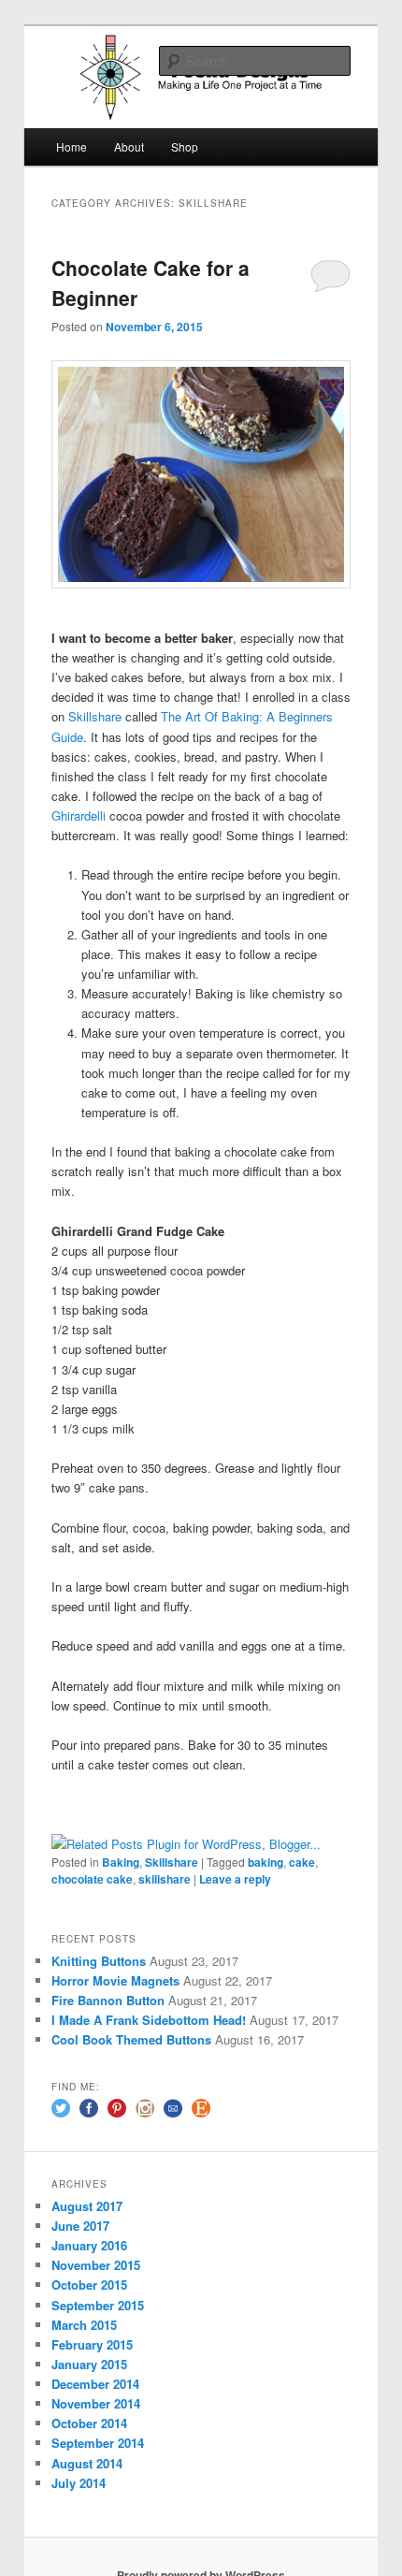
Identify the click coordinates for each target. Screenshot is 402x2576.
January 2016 (89, 2245)
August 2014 (87, 2463)
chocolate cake (92, 1879)
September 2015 (98, 2305)
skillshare (165, 1879)
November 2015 (96, 2265)
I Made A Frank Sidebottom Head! (149, 2020)
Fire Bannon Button (108, 2000)
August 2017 (87, 2206)
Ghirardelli (80, 815)
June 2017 (80, 2226)
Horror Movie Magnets (115, 1980)
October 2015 (89, 2285)
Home (72, 146)
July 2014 (79, 2483)
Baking (121, 1862)
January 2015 (89, 2364)
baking (266, 1862)
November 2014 (96, 2403)
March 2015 (84, 2325)
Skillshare (97, 716)
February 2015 (92, 2344)
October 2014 (89, 2423)
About (129, 146)
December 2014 (95, 2384)
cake (302, 1862)
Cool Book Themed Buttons (131, 2039)
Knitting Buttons (99, 1961)
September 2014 (98, 2443)
